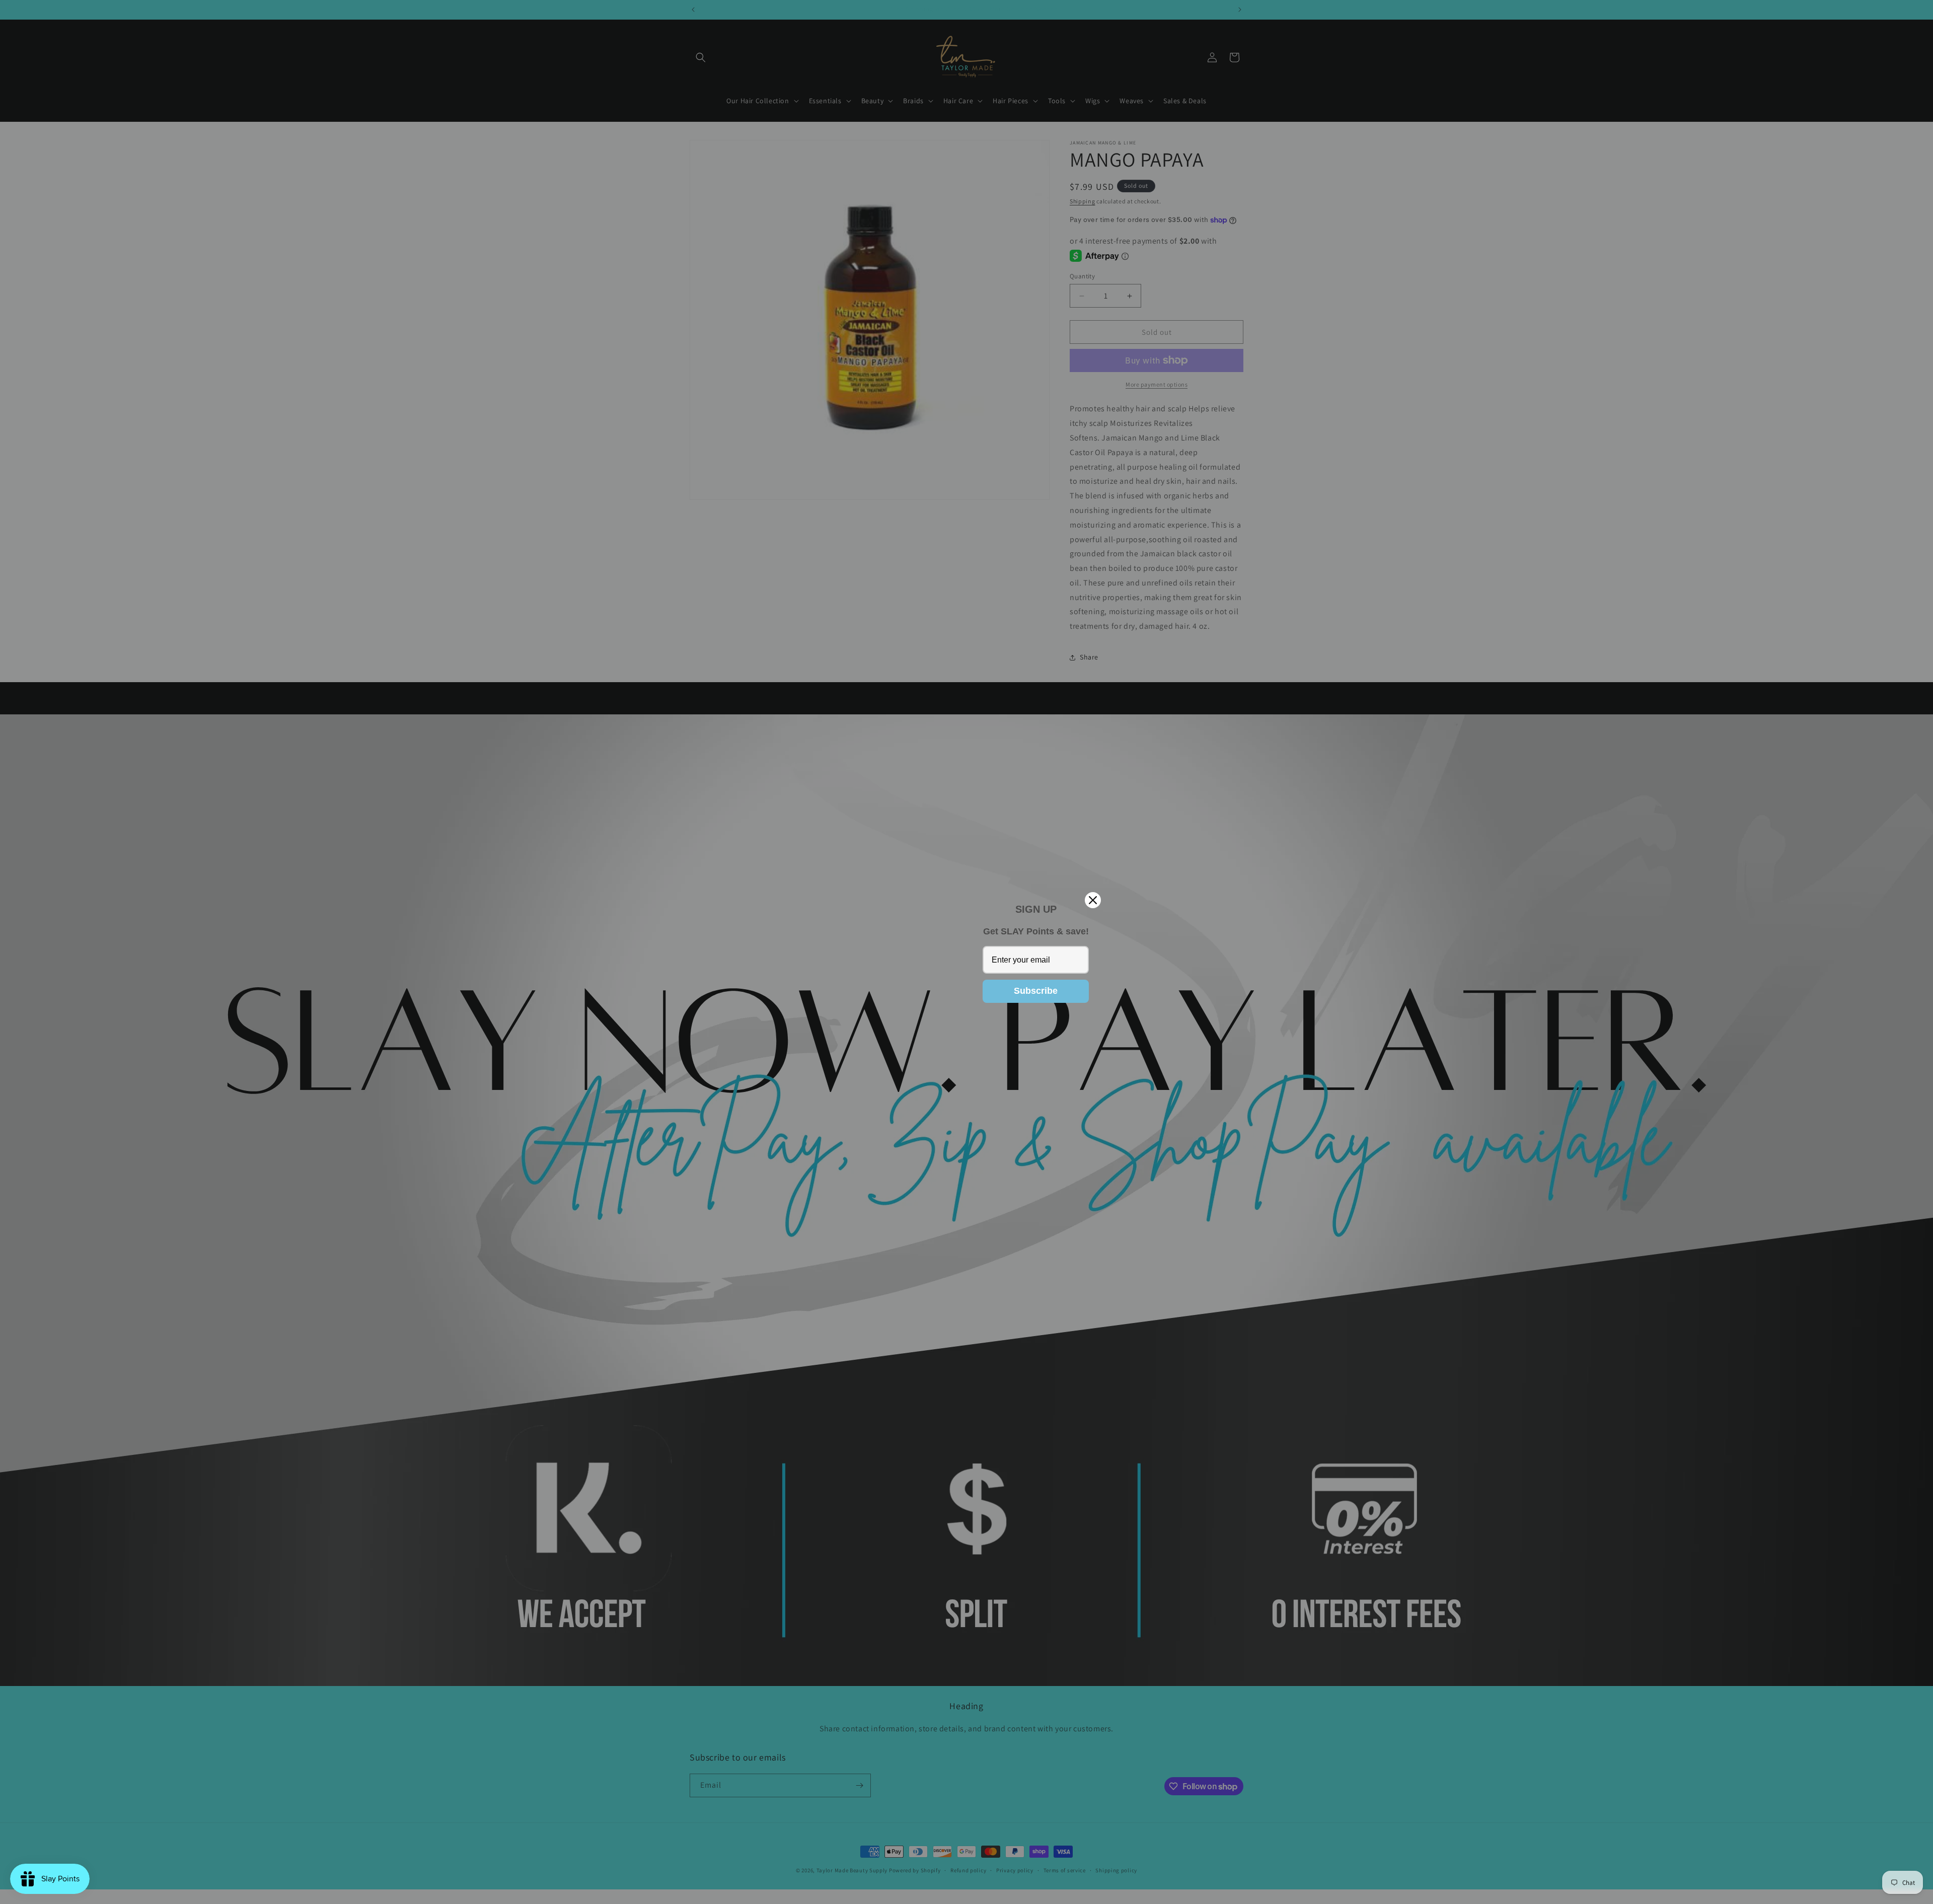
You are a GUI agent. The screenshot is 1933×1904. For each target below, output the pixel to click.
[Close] (1093, 900)
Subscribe (1036, 991)
